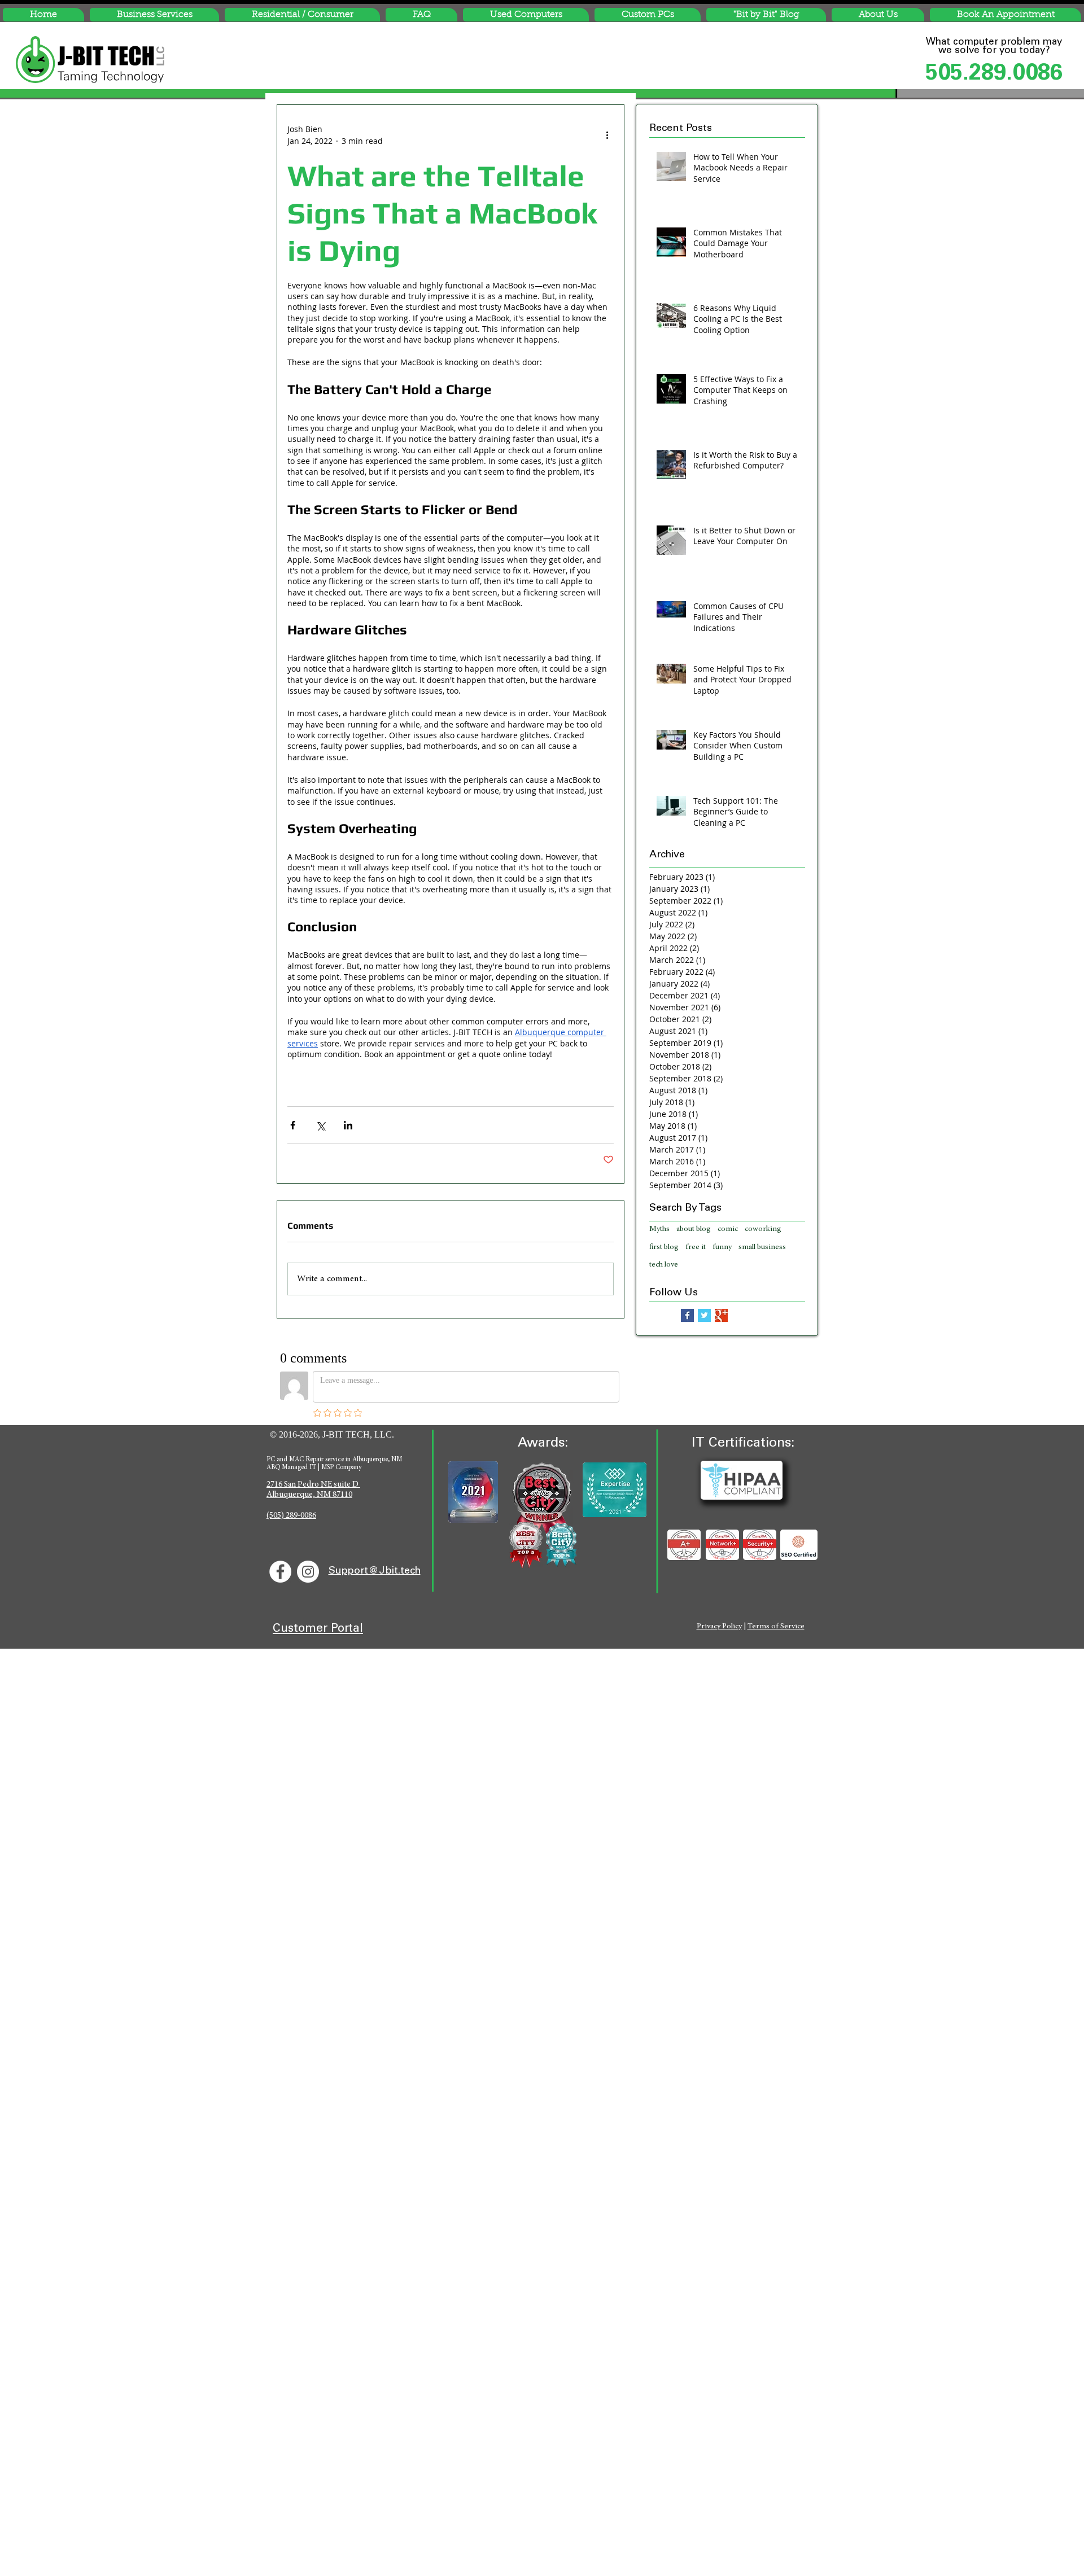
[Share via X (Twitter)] (320, 1125)
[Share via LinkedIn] (348, 1125)
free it (696, 1247)
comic (728, 1229)
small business (762, 1247)
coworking (763, 1229)
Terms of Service (776, 1627)
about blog (694, 1229)
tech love (664, 1265)
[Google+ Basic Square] (721, 1315)
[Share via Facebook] (293, 1125)
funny (722, 1247)
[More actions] (607, 135)
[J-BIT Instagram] (308, 1572)
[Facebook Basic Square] (687, 1315)
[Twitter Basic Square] (704, 1315)
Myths (659, 1229)
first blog (664, 1247)
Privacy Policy (719, 1627)
